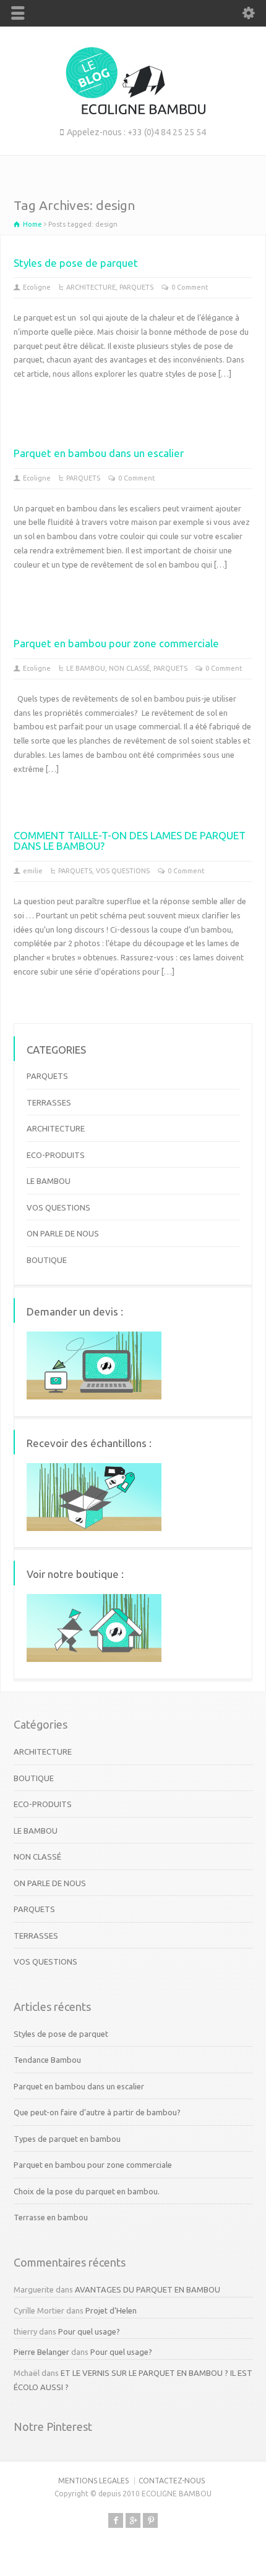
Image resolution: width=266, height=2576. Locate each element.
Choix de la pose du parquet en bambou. (87, 2191)
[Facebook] (116, 2520)
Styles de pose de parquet (76, 263)
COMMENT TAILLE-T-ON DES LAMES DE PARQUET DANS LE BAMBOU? (130, 841)
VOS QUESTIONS (123, 871)
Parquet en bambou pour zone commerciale (116, 643)
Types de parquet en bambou (67, 2139)
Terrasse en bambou (51, 2217)
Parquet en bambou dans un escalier (99, 453)
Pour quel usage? (89, 2331)
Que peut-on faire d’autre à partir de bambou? (97, 2112)
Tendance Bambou (47, 2060)
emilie (33, 871)
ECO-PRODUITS (56, 1155)
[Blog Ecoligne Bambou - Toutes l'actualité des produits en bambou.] (133, 111)
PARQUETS (136, 287)
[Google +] (133, 2520)
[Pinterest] (150, 2520)
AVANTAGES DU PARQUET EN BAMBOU (148, 2289)
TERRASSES (49, 1102)
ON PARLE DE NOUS (63, 1233)
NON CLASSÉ (129, 668)
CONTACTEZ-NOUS (172, 2481)
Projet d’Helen (111, 2310)
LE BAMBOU (86, 668)
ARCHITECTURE (91, 287)
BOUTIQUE (47, 1260)
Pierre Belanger (41, 2352)
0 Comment (190, 287)
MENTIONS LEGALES (93, 2481)
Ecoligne (37, 287)
